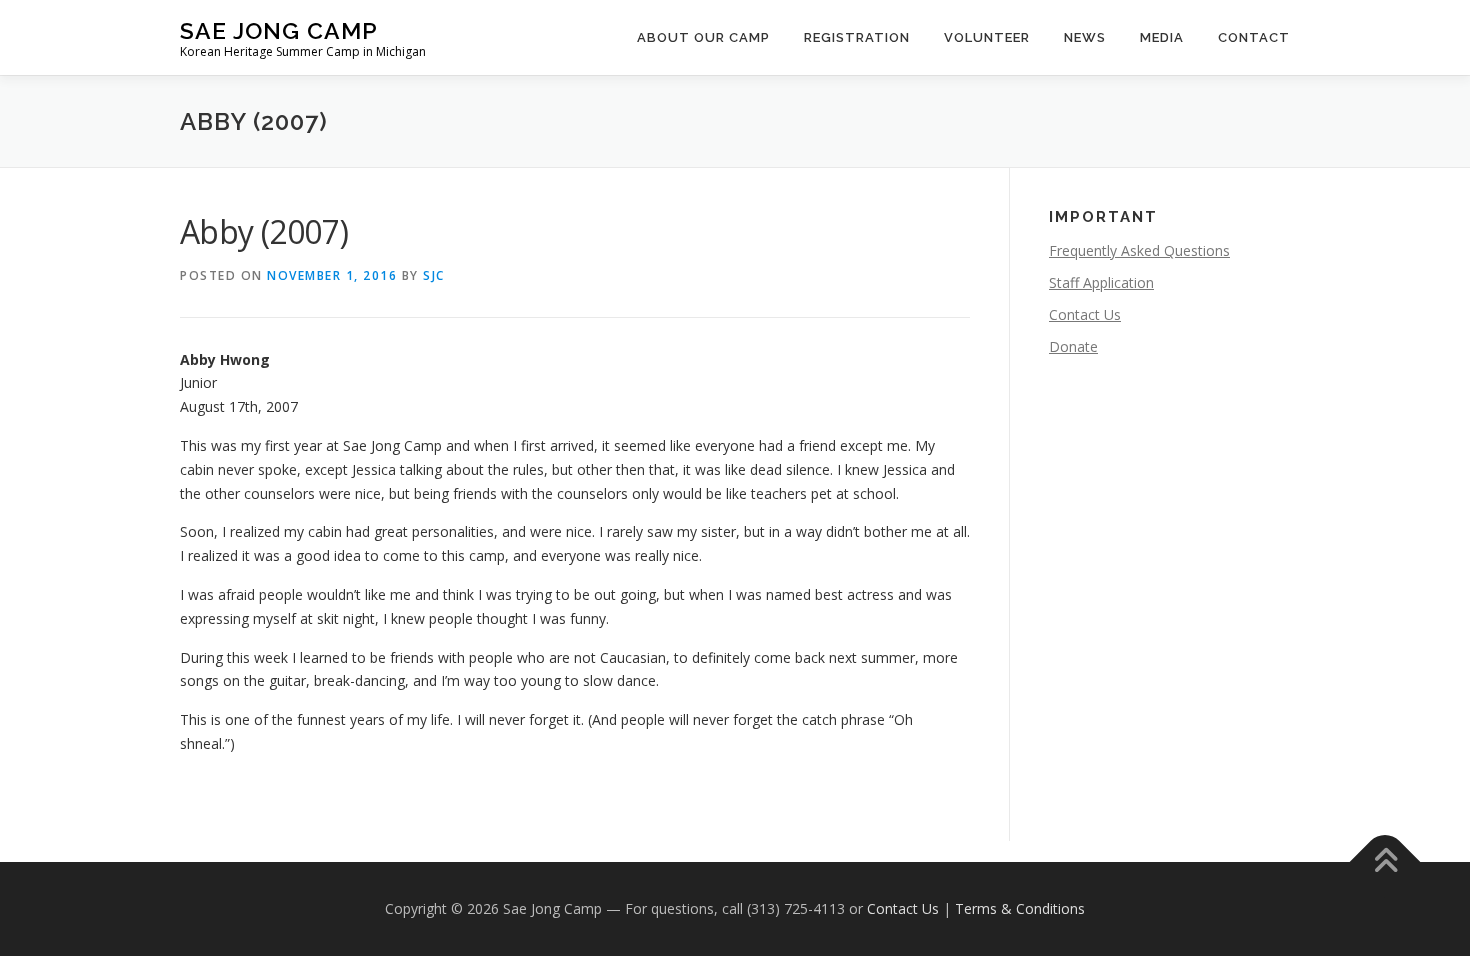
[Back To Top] (1385, 862)
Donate (1073, 346)
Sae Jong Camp (279, 30)
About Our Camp (703, 37)
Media (1162, 37)
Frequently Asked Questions (1139, 250)
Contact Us (1085, 314)
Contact (1254, 37)
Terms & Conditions (1020, 908)
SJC (434, 275)
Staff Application (1101, 282)
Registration (857, 37)
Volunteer (987, 37)
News (1085, 37)
